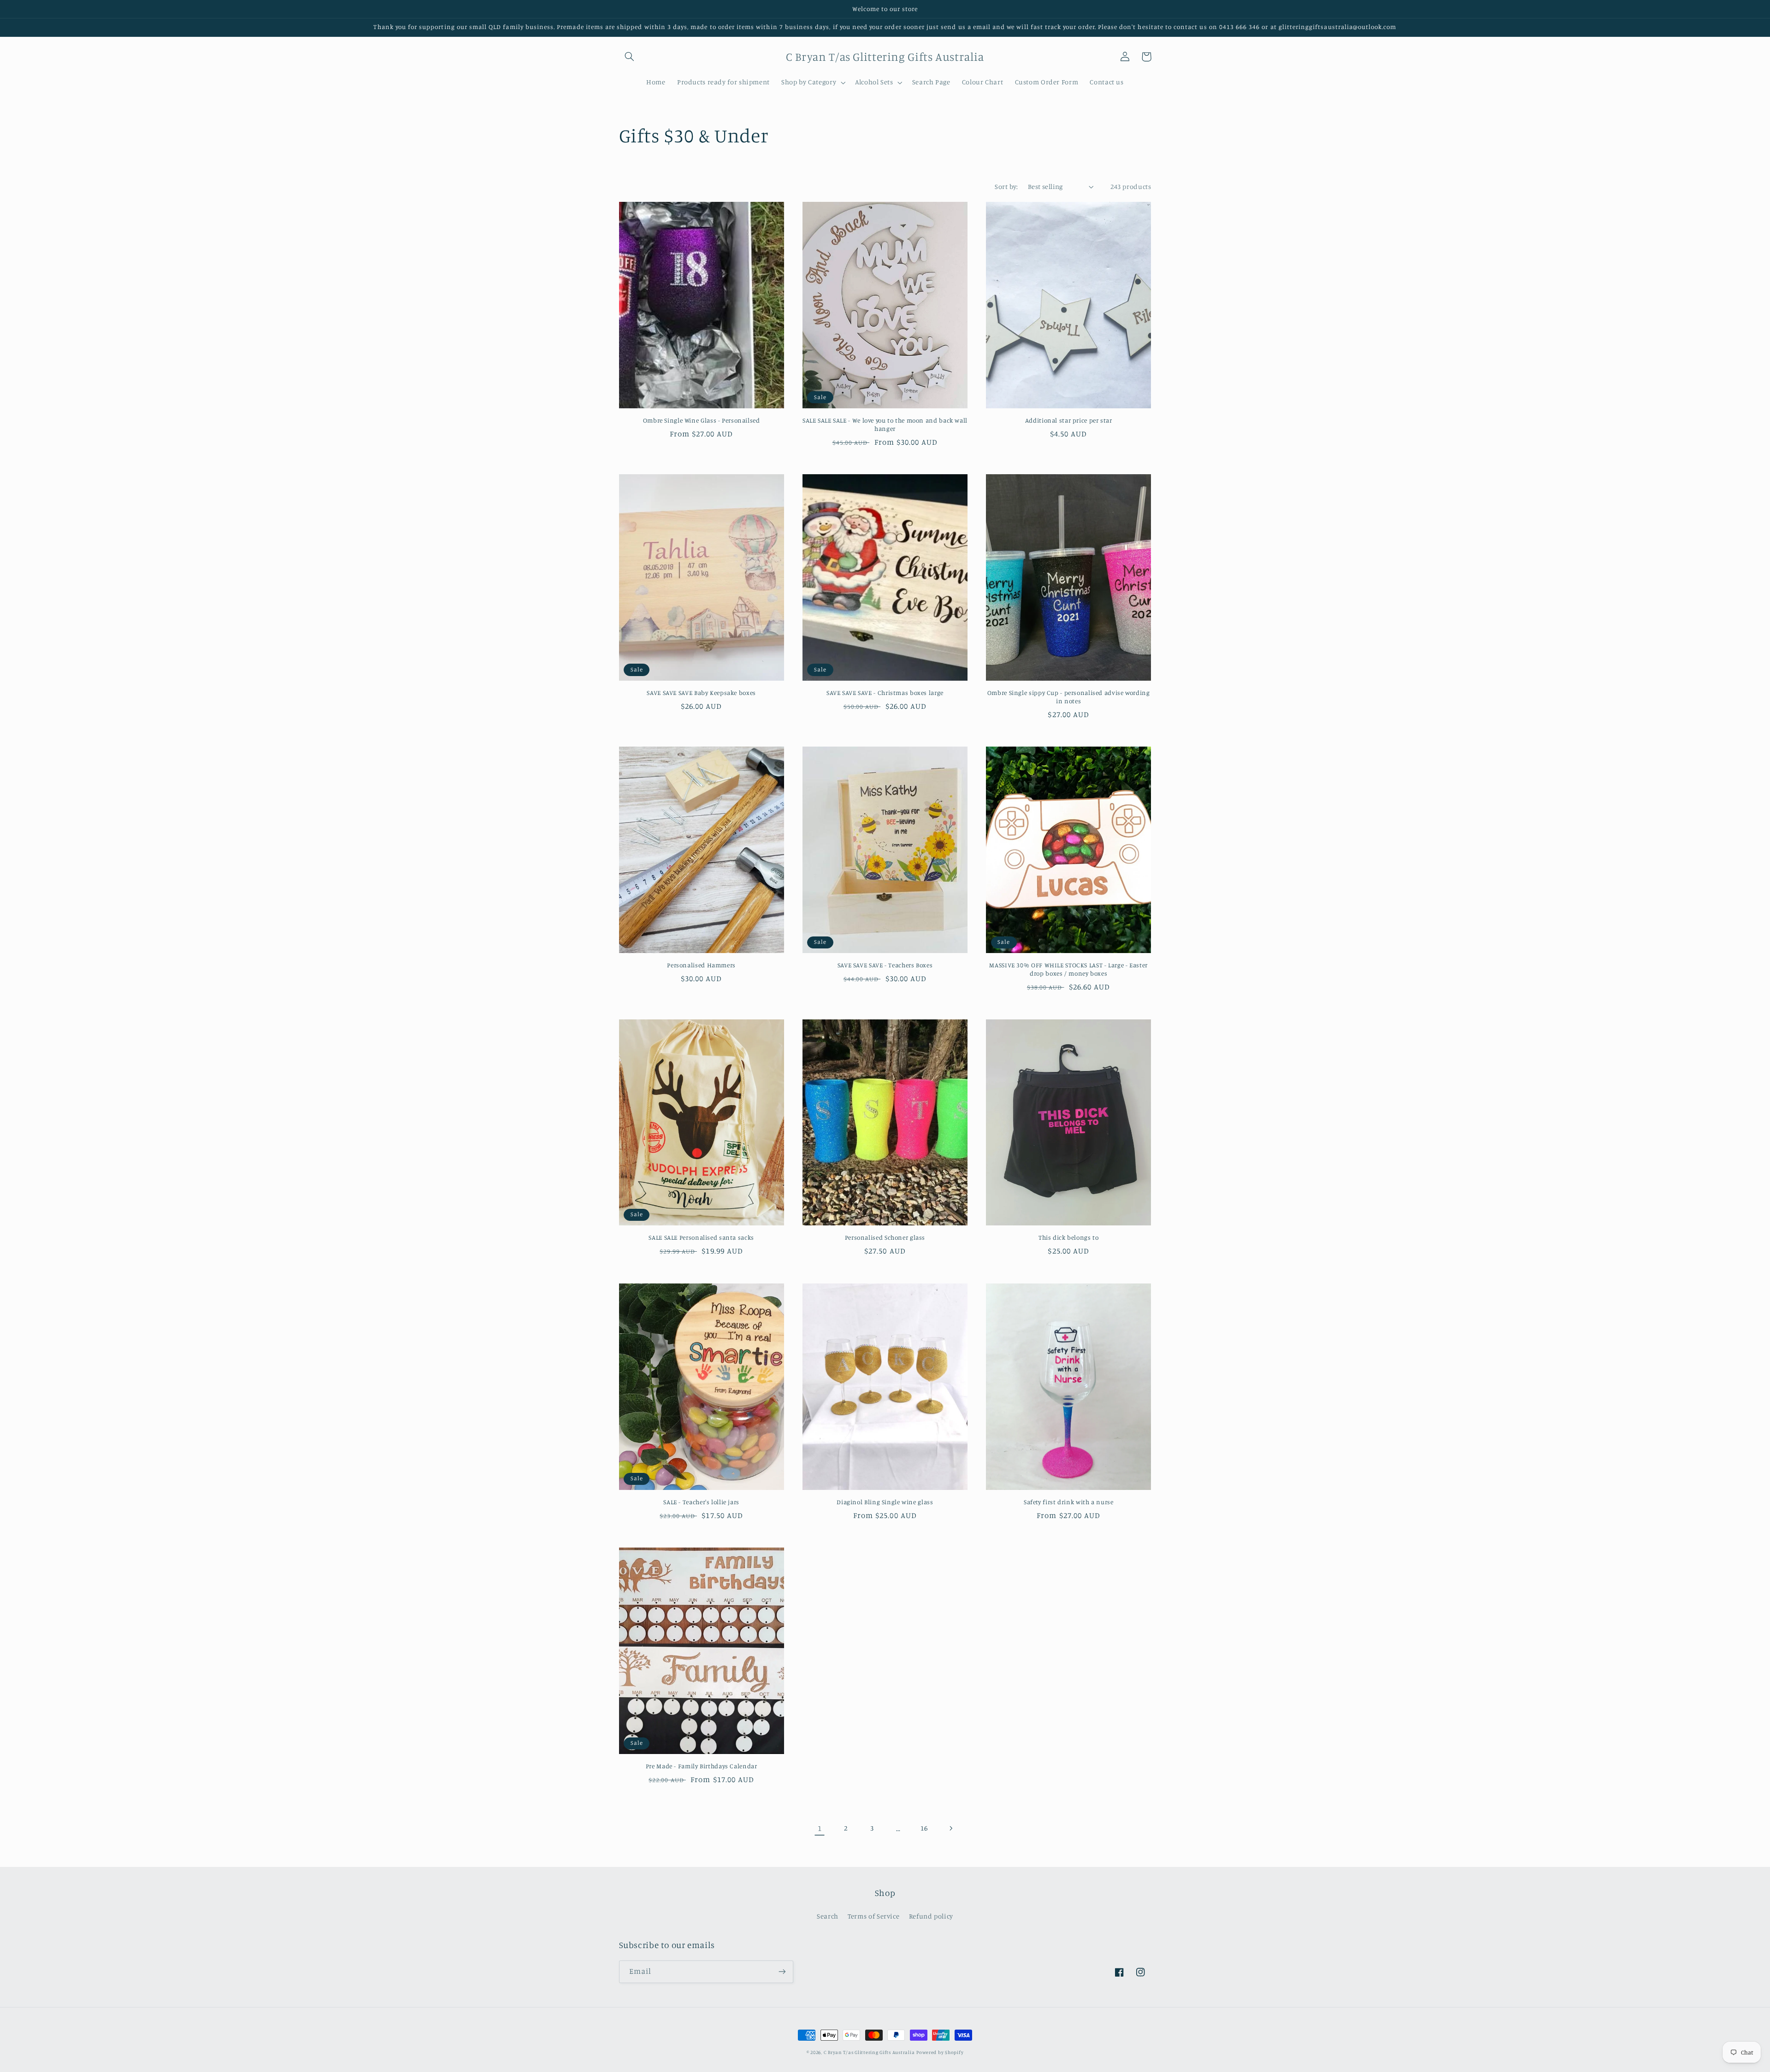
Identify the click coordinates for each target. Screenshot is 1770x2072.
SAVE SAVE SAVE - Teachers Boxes (885, 965)
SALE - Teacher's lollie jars (701, 1502)
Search (828, 1916)
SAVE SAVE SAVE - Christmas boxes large (885, 693)
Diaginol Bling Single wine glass (885, 1502)
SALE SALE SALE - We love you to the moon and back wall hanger (885, 424)
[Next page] (950, 1828)
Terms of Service (873, 1916)
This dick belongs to (1069, 1237)
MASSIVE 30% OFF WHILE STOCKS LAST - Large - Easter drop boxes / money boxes (1068, 969)
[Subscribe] (782, 1972)
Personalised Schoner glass (885, 1237)
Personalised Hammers (701, 965)
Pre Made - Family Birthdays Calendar (702, 1766)
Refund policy (931, 1916)
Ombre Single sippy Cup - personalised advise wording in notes (1069, 697)
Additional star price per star (1069, 420)
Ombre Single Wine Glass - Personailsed (702, 420)
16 (924, 1828)
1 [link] (820, 1828)
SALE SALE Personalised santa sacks (701, 1237)
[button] (630, 57)
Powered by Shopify (940, 2052)
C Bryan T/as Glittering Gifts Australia (869, 2052)
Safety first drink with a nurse (1069, 1502)
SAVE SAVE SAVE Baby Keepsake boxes (701, 693)
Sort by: (1006, 186)
